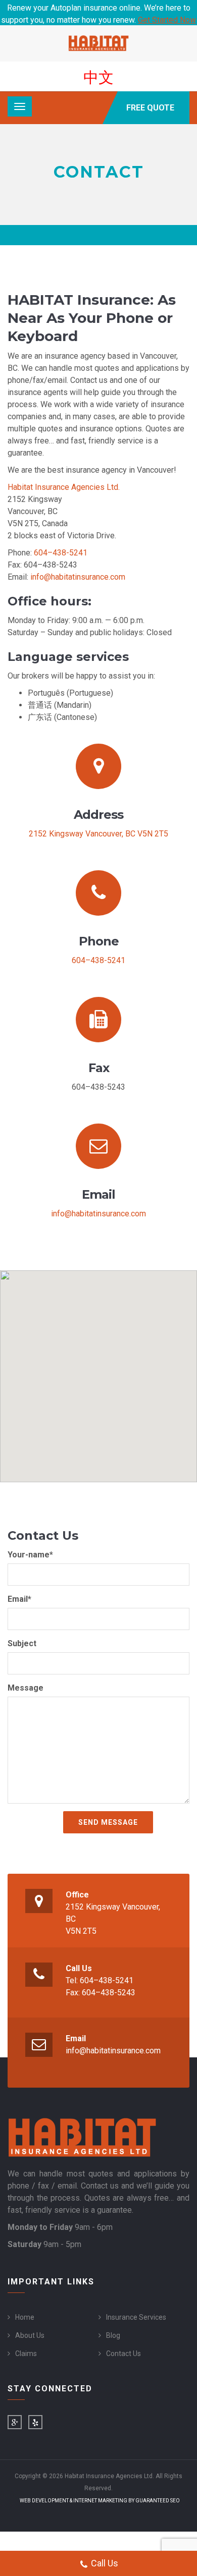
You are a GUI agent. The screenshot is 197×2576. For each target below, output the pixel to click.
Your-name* (30, 1555)
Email (76, 2038)
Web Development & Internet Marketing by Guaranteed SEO (100, 2501)
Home (25, 2317)
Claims (26, 2354)
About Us (30, 2335)
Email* (19, 1599)
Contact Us (124, 2354)
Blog (113, 2335)
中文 (98, 77)
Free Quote (150, 108)
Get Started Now (167, 20)
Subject (22, 1643)
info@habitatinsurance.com (78, 577)
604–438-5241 (61, 553)
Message (26, 1688)
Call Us (79, 1968)
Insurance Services (136, 2317)
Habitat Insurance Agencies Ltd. (64, 487)
